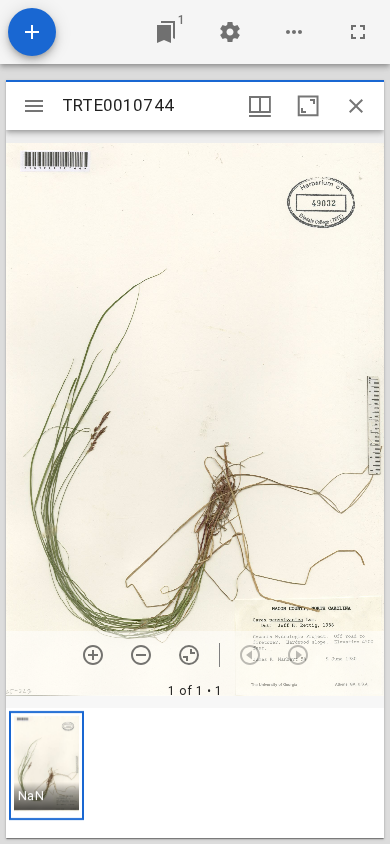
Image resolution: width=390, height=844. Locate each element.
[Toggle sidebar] (34, 106)
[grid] (195, 773)
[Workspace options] (294, 32)
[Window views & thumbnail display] (260, 106)
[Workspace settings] (230, 32)
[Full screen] (358, 32)
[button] (46, 765)
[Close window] (356, 106)
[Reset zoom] (189, 655)
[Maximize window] (308, 106)
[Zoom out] (141, 655)
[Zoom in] (93, 655)
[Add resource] (32, 32)
